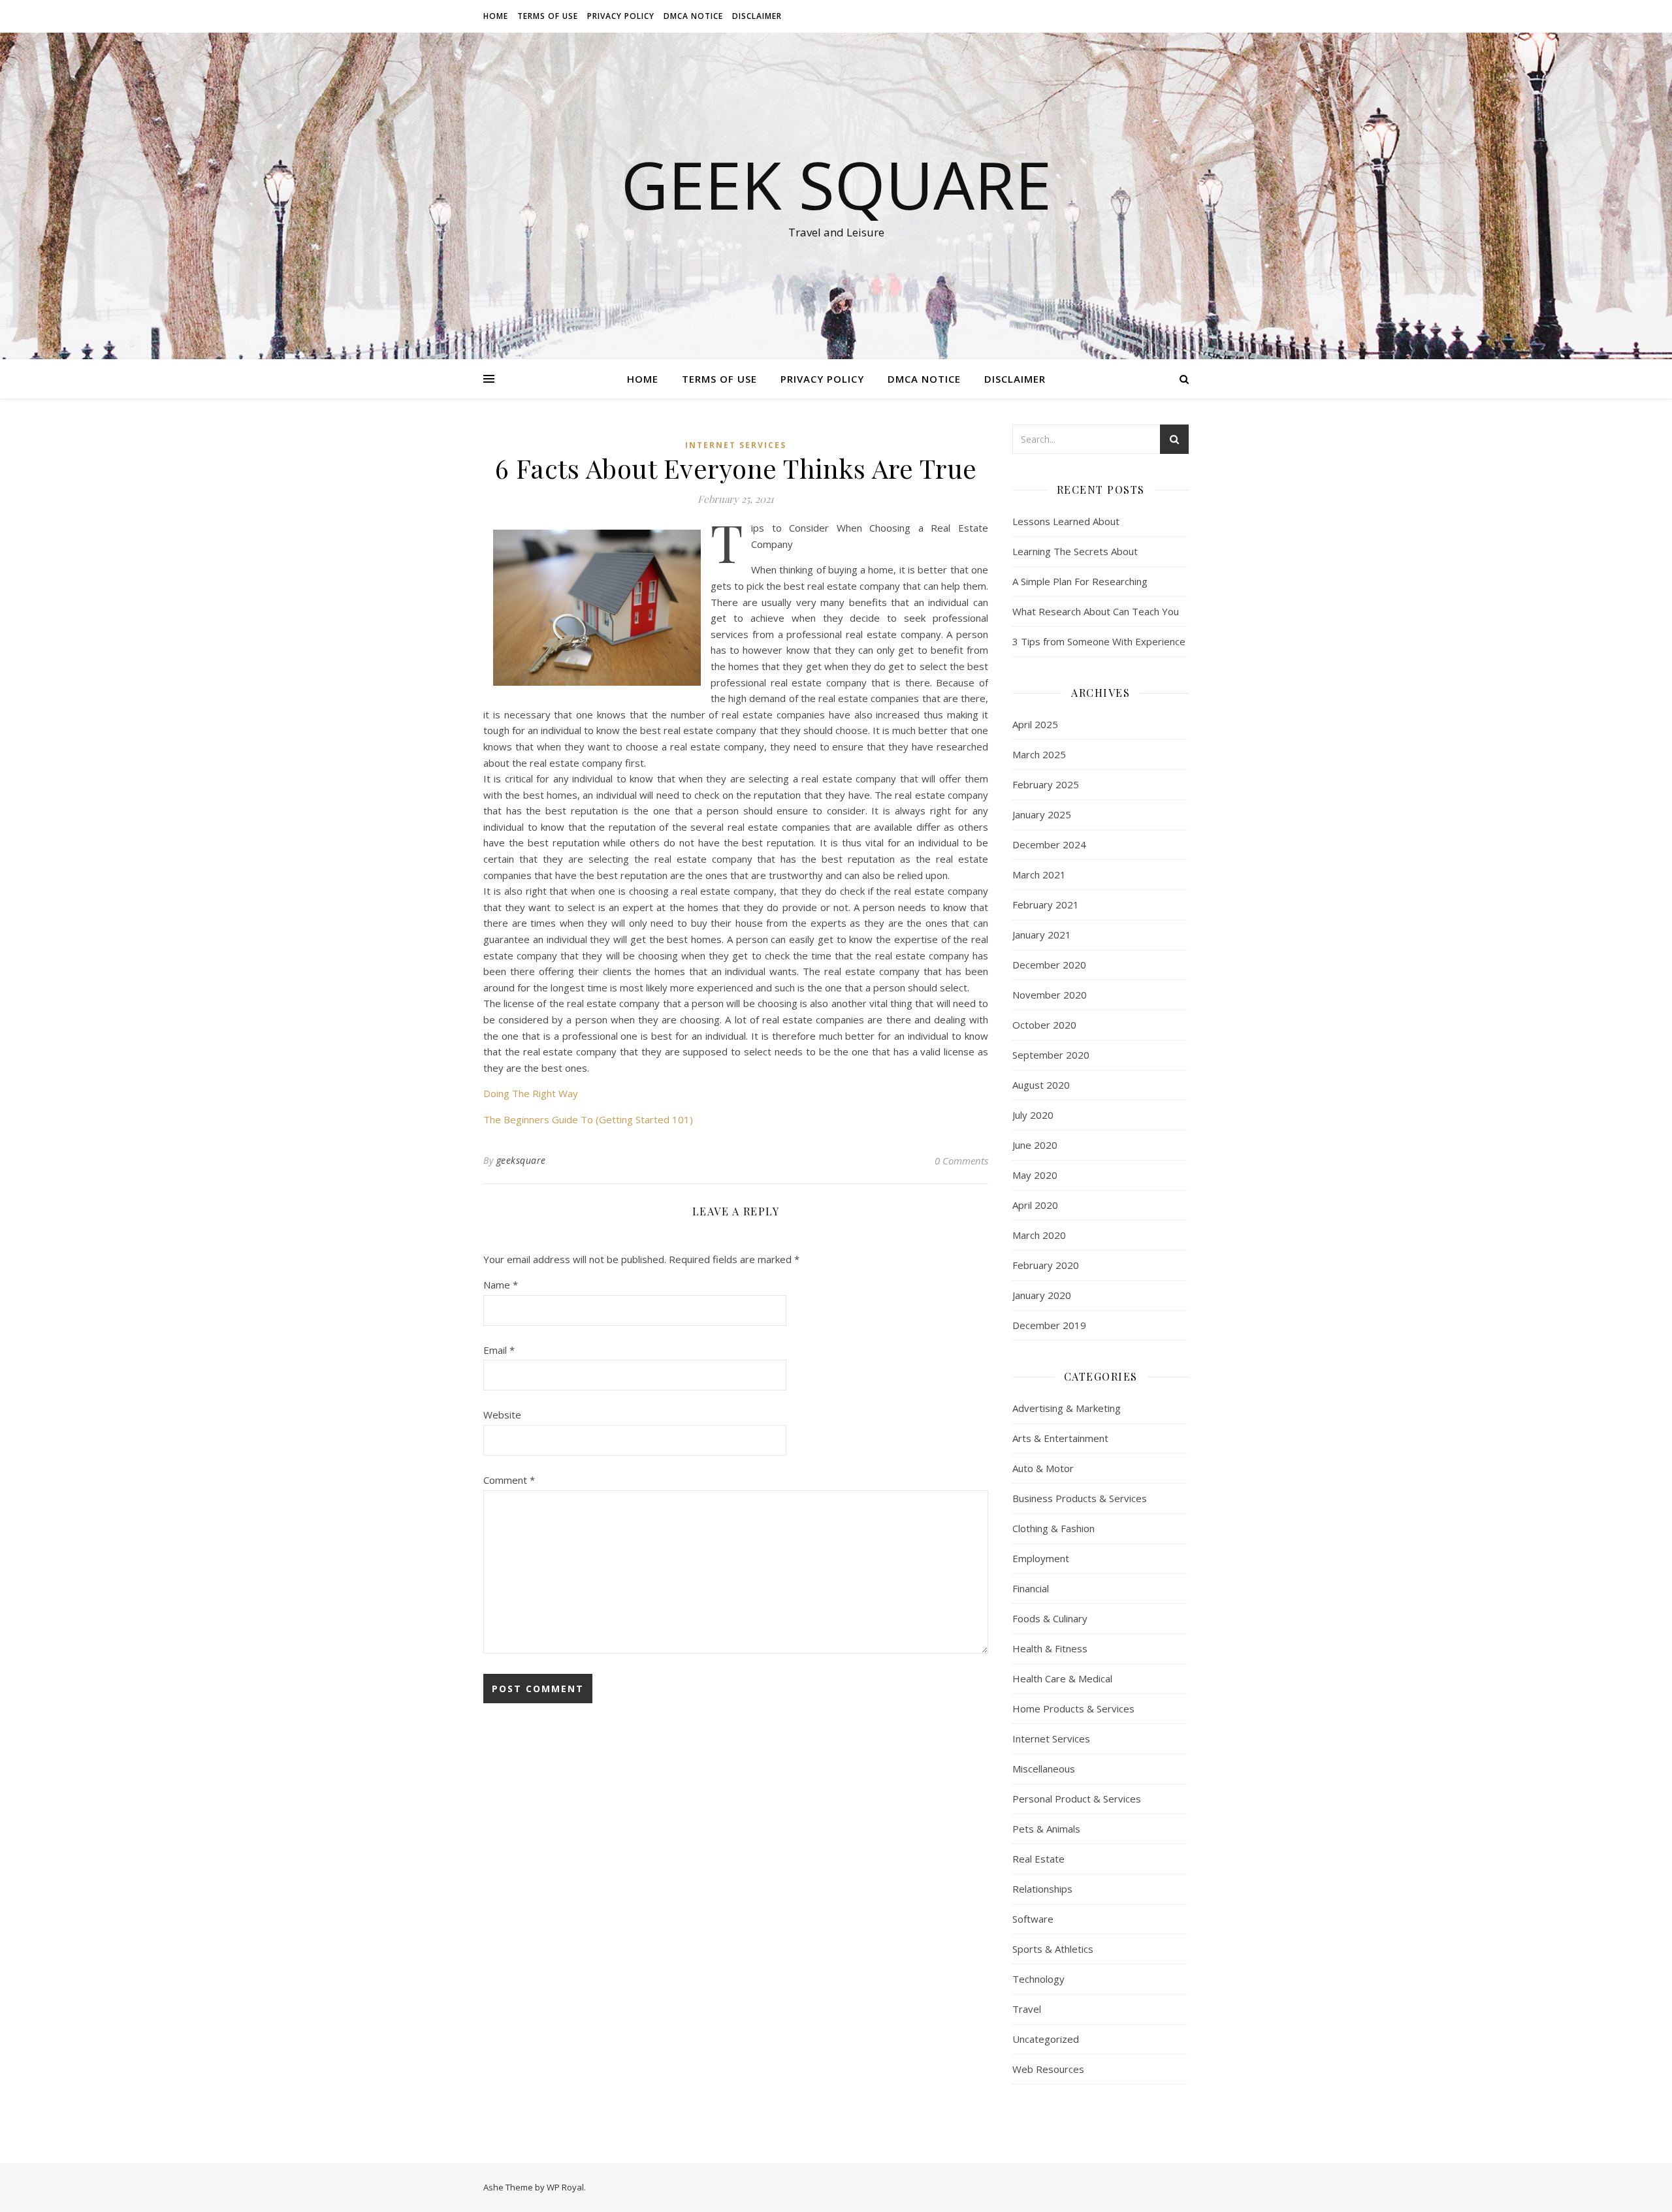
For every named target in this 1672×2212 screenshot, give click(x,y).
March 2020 (1039, 1235)
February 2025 (1046, 784)
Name (501, 1285)
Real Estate (1038, 1859)
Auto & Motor (1043, 1468)
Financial (1031, 1588)
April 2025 (1035, 724)
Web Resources (1048, 2069)
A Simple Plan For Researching (1080, 581)
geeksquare (521, 1160)
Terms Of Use (548, 16)
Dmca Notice (693, 16)
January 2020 (1042, 1295)
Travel (1027, 2009)
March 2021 (1039, 874)
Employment (1041, 1558)
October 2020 (1044, 1025)
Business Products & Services (1080, 1498)
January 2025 (1042, 814)
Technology (1038, 1979)
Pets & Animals (1046, 1829)
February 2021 (1046, 905)
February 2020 (1046, 1265)
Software (1033, 1919)
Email (499, 1350)
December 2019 (1049, 1325)
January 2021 (1042, 935)
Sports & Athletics (1053, 1949)
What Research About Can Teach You (1096, 611)
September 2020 (1051, 1055)
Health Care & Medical (1062, 1678)
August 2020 (1041, 1085)
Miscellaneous (1044, 1769)
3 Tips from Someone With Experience (1099, 641)
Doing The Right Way (531, 1093)
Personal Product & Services (1077, 1799)
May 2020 (1035, 1175)
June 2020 (1035, 1145)
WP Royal (565, 2187)
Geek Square (836, 184)
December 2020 (1049, 965)
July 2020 (1033, 1115)
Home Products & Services (1073, 1708)
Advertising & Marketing (1067, 1408)
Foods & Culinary (1050, 1618)
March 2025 (1039, 754)
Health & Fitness (1050, 1648)
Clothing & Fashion (1053, 1528)
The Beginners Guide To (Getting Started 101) (588, 1119)
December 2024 (1049, 844)
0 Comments (961, 1161)
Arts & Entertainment (1060, 1438)
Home (496, 16)
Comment (509, 1480)
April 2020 (1035, 1205)
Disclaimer (757, 16)
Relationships (1042, 1889)
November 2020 (1050, 995)
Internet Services (736, 445)
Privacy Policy (621, 16)
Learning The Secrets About (1075, 551)
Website (502, 1415)
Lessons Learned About (1066, 521)
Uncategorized (1046, 2039)
